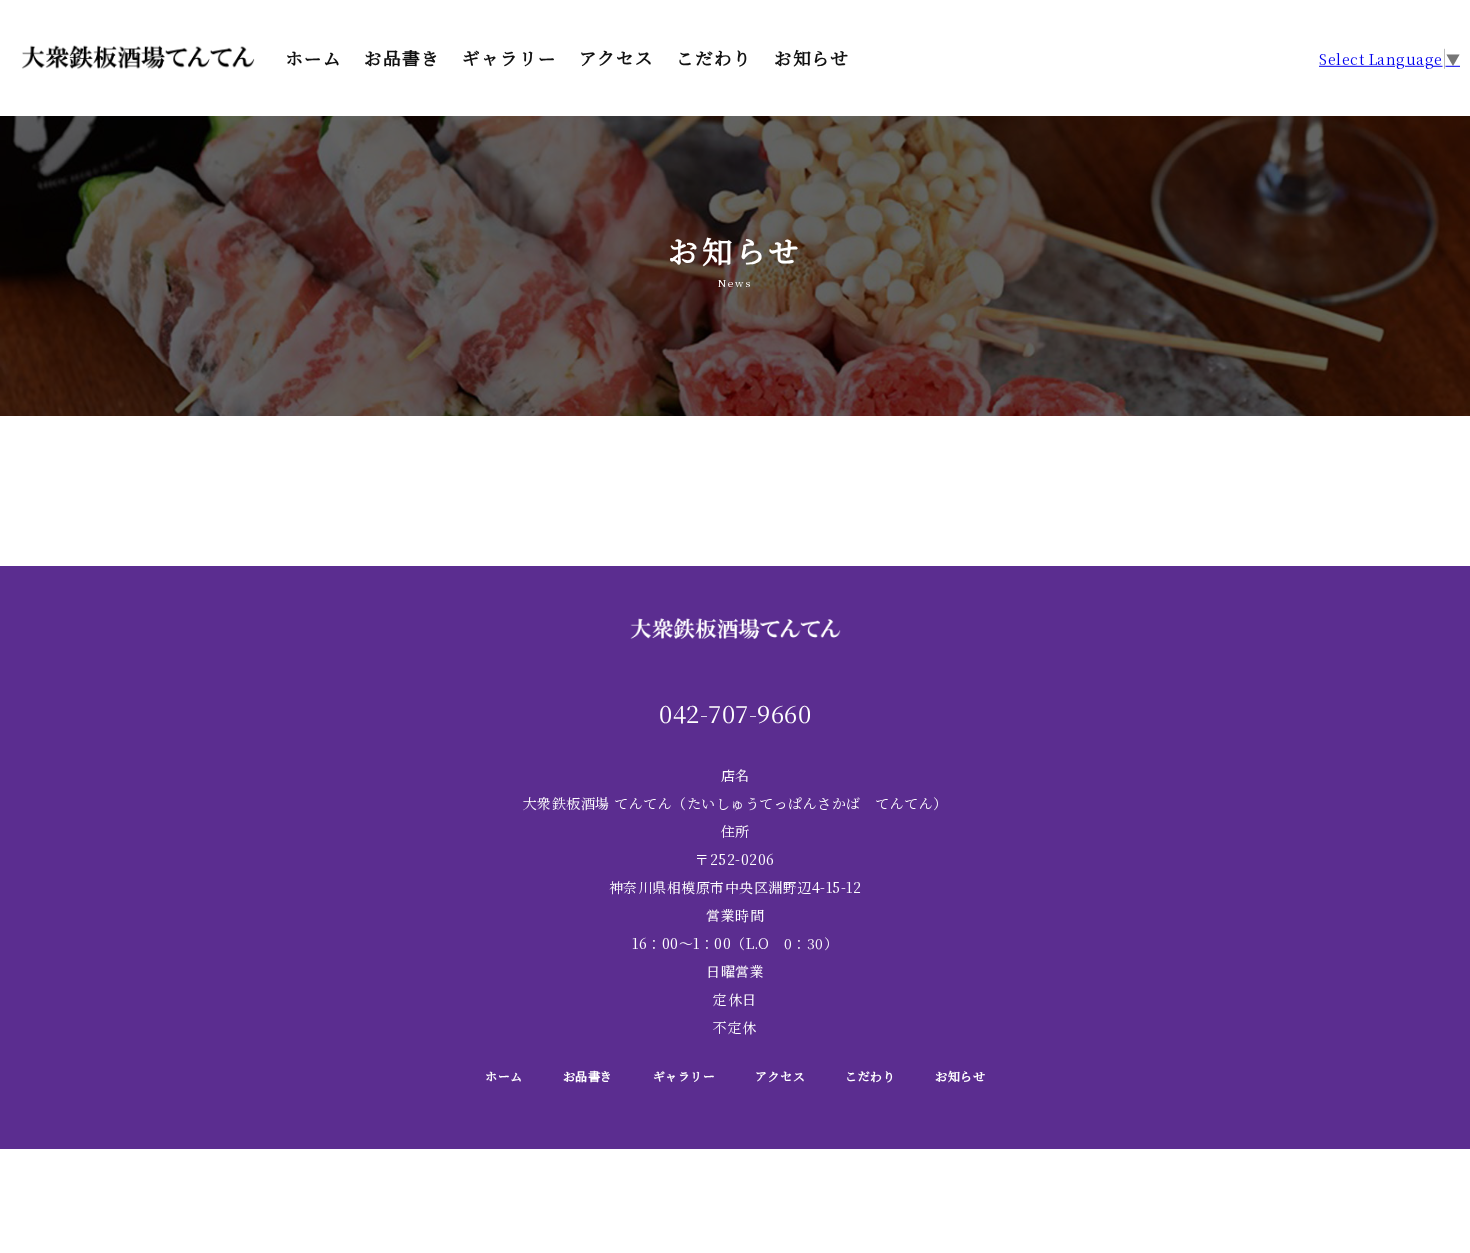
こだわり (714, 58)
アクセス (616, 58)
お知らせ (811, 58)
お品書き (402, 58)
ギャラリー (509, 58)
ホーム (313, 58)
